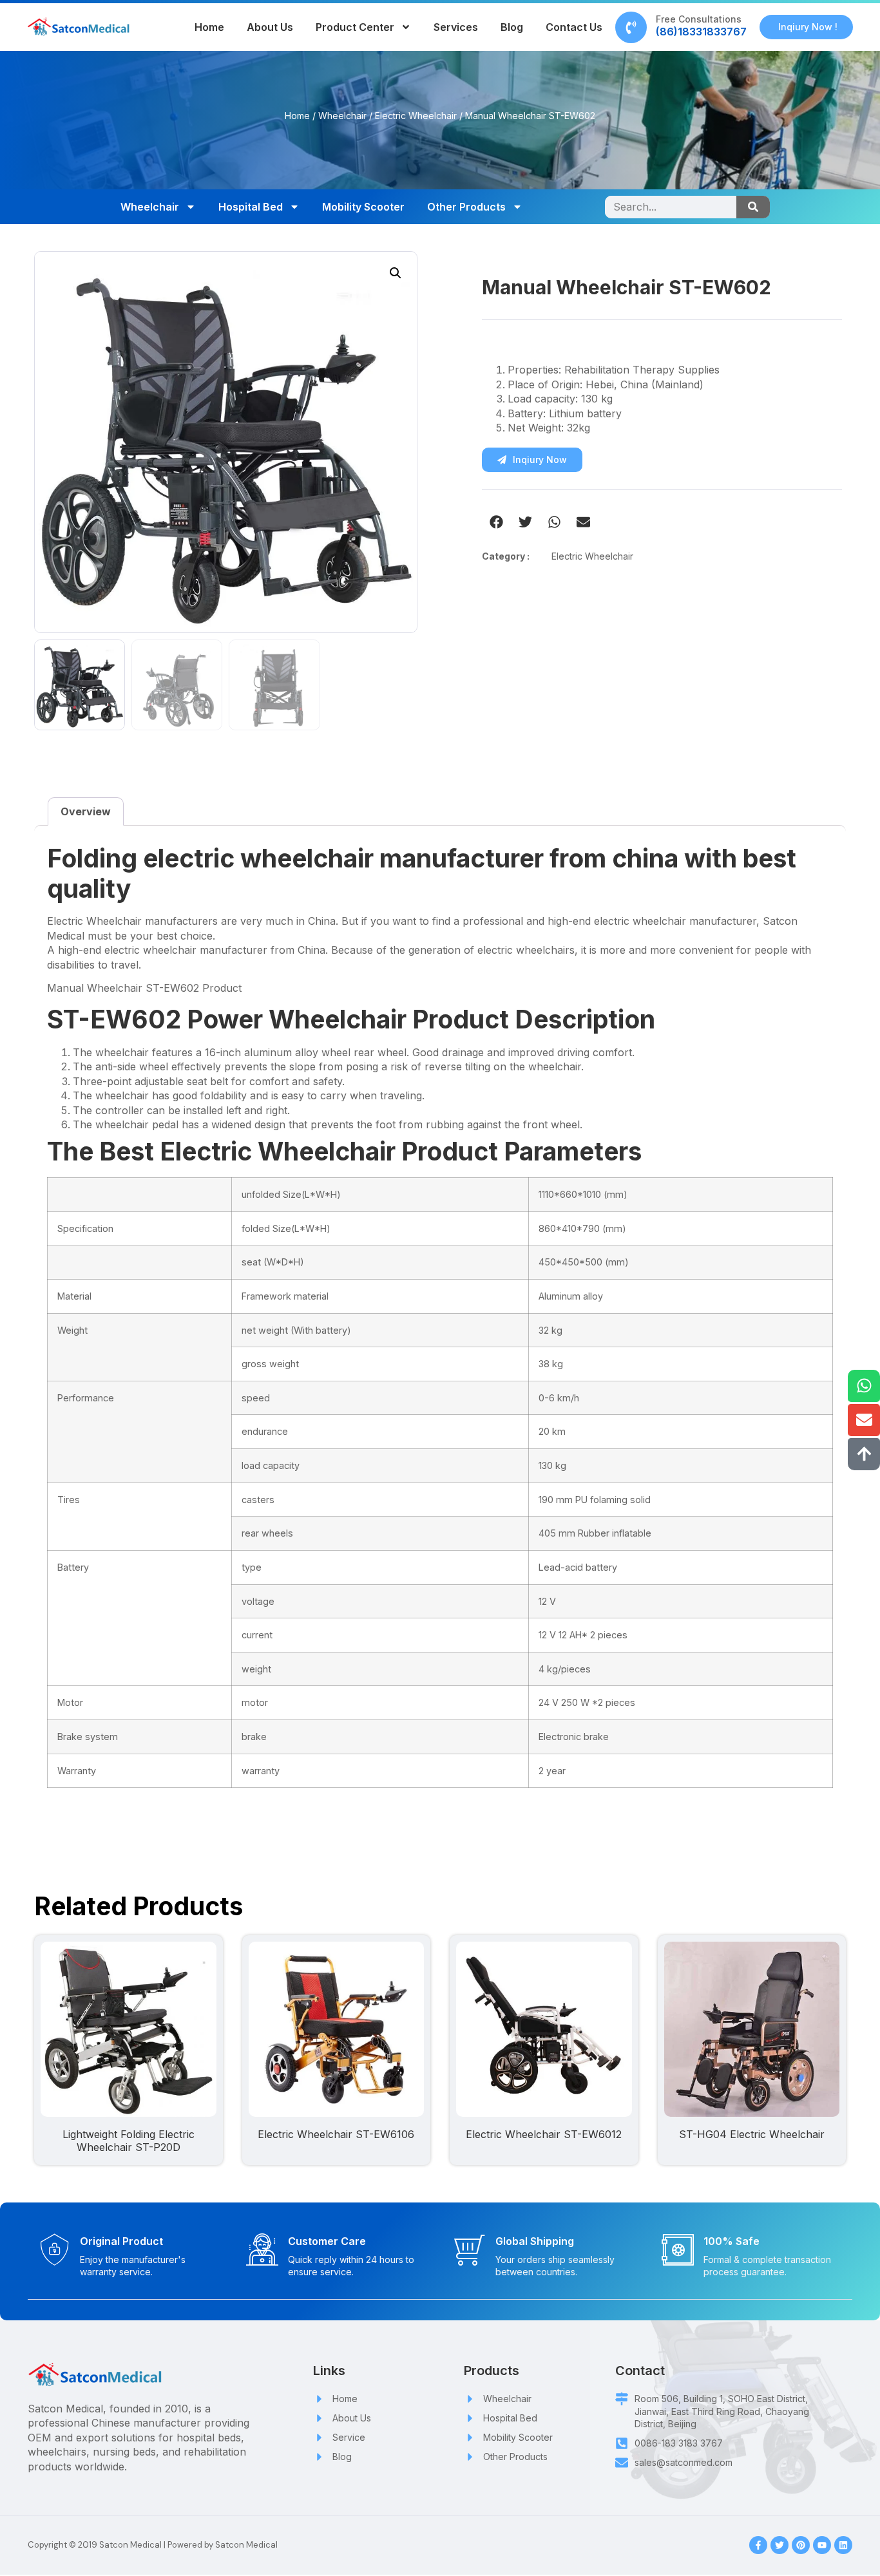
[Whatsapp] (864, 1386)
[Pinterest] (801, 2545)
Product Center (355, 27)
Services (456, 27)
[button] (396, 273)
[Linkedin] (843, 2545)
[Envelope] (864, 1420)
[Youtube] (822, 2545)
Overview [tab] (86, 811)
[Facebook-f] (758, 2545)
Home (209, 27)
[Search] (753, 207)
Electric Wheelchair (416, 116)
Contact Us (574, 27)
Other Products (466, 207)
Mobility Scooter (363, 207)
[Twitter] (780, 2545)
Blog (512, 27)
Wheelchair (342, 116)
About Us (270, 27)
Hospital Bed (251, 207)
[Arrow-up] (864, 1454)
